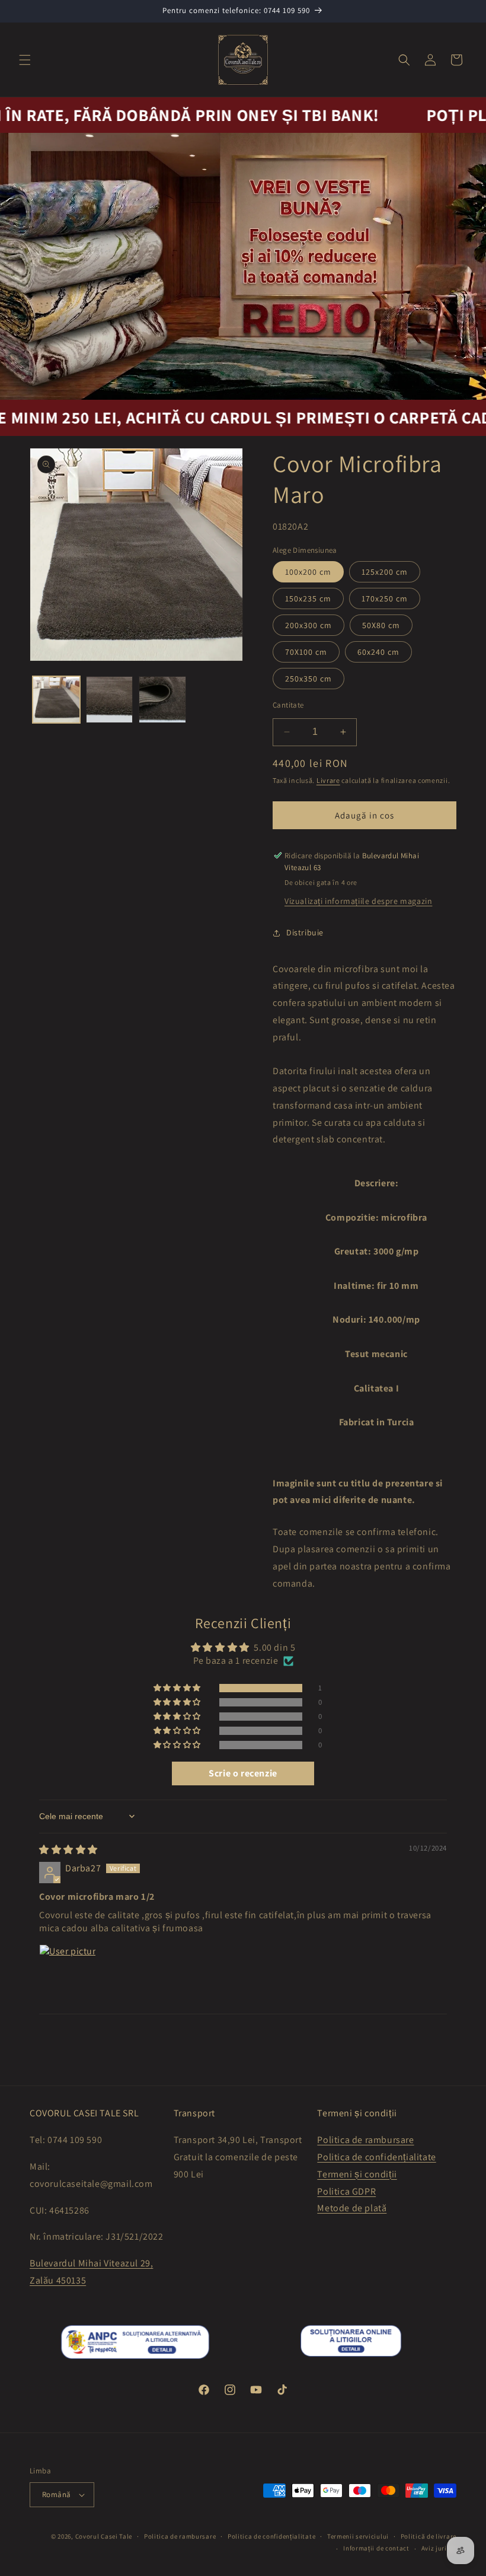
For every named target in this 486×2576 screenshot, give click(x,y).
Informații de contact (376, 2548)
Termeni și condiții (357, 2174)
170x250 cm (385, 598)
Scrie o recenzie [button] (243, 1773)
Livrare (328, 780)
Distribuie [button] (305, 932)
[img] (68, 1850)
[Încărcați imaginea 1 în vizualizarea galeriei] (56, 700)
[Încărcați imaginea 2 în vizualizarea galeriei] (110, 700)
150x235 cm (308, 598)
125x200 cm (385, 572)
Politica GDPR (346, 2191)
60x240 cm (378, 652)
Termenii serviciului (358, 2536)
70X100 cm (306, 652)
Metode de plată (352, 2208)
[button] (25, 60)
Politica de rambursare (365, 2140)
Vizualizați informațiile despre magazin (358, 901)
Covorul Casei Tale (104, 2536)
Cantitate (288, 705)
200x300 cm (308, 625)
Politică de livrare (429, 2536)
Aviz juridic (439, 2548)
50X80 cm (381, 625)
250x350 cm (308, 679)
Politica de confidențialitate (376, 2157)
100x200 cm (308, 572)
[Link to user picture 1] (68, 1973)
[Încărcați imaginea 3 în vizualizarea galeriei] (162, 700)
